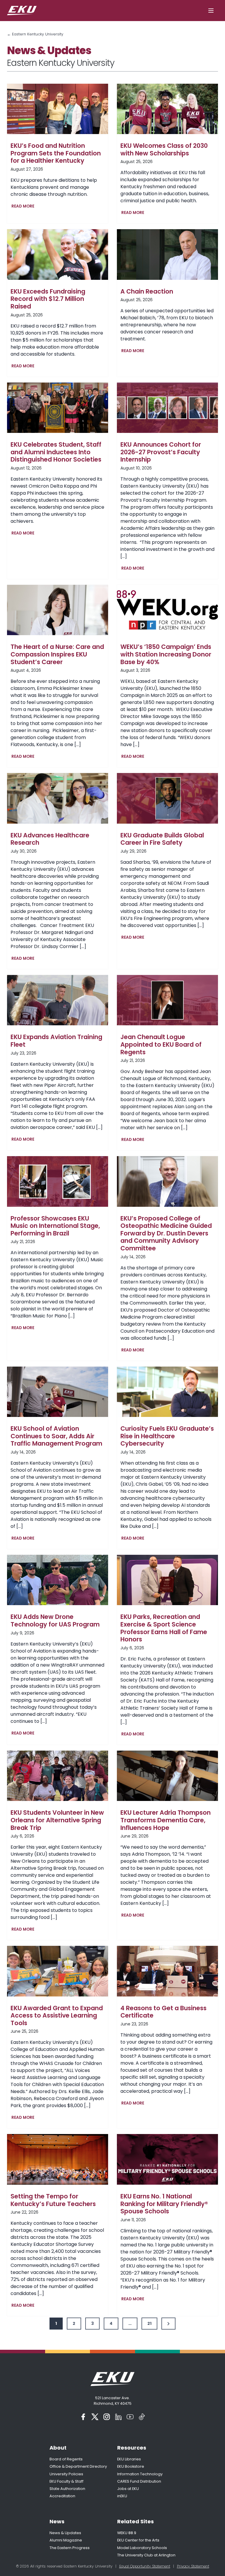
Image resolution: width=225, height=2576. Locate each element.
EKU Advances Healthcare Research (50, 839)
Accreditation (62, 2496)
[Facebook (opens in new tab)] (83, 2417)
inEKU (122, 2496)
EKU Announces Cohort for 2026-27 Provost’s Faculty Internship (161, 452)
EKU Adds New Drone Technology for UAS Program (55, 1621)
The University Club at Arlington (146, 2555)
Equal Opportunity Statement (145, 2566)
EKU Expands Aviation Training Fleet (56, 1041)
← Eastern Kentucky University (35, 34)
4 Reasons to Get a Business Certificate (163, 2012)
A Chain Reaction (147, 292)
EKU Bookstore (131, 2466)
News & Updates (65, 2533)
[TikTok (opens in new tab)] (142, 2417)
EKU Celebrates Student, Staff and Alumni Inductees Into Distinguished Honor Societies (56, 452)
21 (149, 2323)
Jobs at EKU (128, 2489)
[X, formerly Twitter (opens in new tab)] (95, 2417)
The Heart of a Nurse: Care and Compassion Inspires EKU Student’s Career (57, 654)
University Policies (66, 2474)
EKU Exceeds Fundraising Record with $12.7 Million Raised (48, 299)
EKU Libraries (129, 2459)
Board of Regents (66, 2459)
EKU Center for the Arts (138, 2540)
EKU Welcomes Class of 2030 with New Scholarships (164, 149)
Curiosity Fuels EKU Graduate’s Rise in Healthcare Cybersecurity (167, 1436)
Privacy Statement (193, 2566)
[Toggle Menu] (211, 11)
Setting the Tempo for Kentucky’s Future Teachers (53, 2200)
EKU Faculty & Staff (67, 2481)
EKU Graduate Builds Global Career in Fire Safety (162, 839)
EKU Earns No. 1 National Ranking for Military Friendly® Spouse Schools (164, 2204)
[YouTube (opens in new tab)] (130, 2417)
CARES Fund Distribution (139, 2481)
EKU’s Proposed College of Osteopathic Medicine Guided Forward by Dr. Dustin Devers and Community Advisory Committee (166, 1233)
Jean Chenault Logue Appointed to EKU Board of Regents (161, 1044)
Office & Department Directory (78, 2466)
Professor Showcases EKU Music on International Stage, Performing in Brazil (55, 1226)
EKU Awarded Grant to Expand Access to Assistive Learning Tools (57, 2016)
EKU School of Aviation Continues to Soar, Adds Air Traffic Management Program (56, 1436)
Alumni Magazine (66, 2540)
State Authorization (67, 2489)
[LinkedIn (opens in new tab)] (118, 2417)
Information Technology (140, 2474)
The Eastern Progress (70, 2548)
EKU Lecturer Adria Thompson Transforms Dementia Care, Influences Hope (166, 1820)
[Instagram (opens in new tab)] (107, 2417)
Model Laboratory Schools (142, 2548)
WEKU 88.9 (127, 2533)
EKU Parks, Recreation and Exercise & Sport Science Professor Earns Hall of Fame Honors (164, 1628)
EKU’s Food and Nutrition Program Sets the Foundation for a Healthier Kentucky (56, 153)
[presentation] (58, 109)
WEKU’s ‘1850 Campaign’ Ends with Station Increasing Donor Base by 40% (166, 654)
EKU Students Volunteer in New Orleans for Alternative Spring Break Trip (57, 1820)
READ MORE (24, 207)
